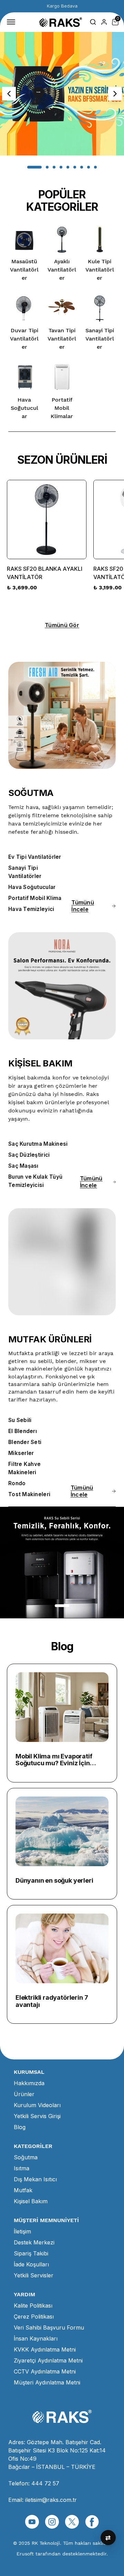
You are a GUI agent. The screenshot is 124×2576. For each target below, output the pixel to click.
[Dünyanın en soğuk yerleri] (62, 1831)
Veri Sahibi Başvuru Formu (49, 2327)
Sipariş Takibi (31, 2253)
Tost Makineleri (29, 1494)
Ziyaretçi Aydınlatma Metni (48, 2360)
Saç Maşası (23, 1166)
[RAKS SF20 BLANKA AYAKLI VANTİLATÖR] (47, 519)
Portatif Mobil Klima (35, 898)
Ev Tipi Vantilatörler (35, 857)
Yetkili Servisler (34, 2275)
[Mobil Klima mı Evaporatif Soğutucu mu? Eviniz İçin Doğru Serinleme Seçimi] (62, 1707)
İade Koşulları (31, 2264)
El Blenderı (23, 1431)
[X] (72, 2522)
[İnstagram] (52, 2522)
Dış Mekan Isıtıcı (35, 2179)
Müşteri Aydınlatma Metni (47, 2382)
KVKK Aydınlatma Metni (45, 2349)
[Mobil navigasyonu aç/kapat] (12, 22)
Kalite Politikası (33, 2306)
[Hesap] (104, 22)
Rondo (17, 1483)
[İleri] (115, 94)
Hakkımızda (29, 2083)
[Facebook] (92, 2522)
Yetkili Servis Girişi (37, 2116)
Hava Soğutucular (32, 887)
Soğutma (26, 2157)
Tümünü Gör (62, 625)
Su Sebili (20, 1420)
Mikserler (21, 1453)
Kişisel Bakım (31, 2201)
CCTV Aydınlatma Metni (45, 2371)
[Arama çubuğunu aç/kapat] (93, 22)
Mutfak (23, 2190)
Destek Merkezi (34, 2242)
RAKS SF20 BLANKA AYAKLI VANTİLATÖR (45, 573)
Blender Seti (25, 1442)
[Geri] (9, 94)
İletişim (22, 2231)
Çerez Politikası (34, 2317)
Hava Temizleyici (31, 909)
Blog (20, 2127)
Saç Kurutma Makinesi (38, 1144)
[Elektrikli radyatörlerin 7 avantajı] (62, 1948)
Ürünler (24, 2094)
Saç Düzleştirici (29, 1155)
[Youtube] (32, 2522)
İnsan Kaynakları (36, 2338)
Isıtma (22, 2168)
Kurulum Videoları (37, 2105)
